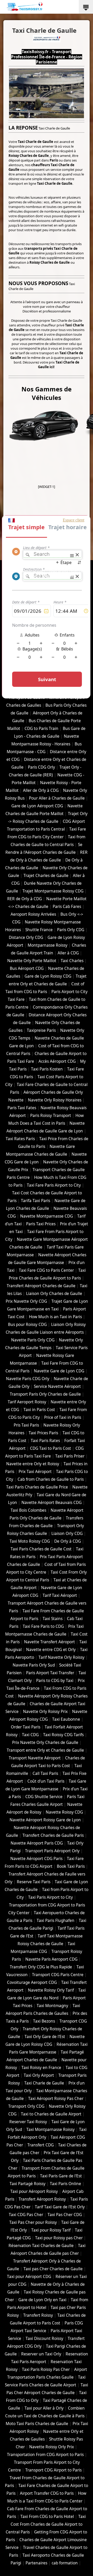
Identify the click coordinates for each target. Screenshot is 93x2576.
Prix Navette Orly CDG (26, 1301)
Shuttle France (39, 930)
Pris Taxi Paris (26, 1425)
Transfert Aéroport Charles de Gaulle (41, 1286)
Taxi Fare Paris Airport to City (54, 1185)
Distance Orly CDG (26, 937)
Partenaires (36, 2563)
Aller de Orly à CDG (41, 790)
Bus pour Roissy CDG (27, 1325)
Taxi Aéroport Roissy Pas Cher (56, 2099)
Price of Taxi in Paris (63, 1417)
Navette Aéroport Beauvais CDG (52, 1503)
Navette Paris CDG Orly (28, 1379)
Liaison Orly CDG (67, 1533)
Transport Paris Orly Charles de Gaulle (45, 1394)
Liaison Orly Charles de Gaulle (54, 1294)
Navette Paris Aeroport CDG (51, 1959)
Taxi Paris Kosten (47, 1069)
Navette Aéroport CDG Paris (36, 1859)
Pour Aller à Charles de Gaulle (57, 798)
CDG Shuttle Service (44, 1797)
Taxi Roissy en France (41, 2068)
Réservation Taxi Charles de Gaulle (41, 2246)
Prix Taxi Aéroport (35, 1472)
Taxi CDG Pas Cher (26, 2215)
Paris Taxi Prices (41, 1224)
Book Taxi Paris (71, 1866)
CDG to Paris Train (41, 728)
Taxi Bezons (44, 2021)
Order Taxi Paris (26, 1727)
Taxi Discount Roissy (44, 2338)
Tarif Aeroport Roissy (27, 1402)
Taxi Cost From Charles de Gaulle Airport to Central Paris (46, 2524)
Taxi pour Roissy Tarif (51, 2230)
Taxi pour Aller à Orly (44, 2408)
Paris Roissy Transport (51, 1116)
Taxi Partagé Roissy (28, 2184)
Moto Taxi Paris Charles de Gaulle (37, 2424)
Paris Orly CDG (71, 930)
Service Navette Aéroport (57, 1386)
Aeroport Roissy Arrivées (33, 914)
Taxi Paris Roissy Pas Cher (46, 2369)
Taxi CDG (30, 1735)
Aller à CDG (68, 953)
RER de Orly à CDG (25, 899)
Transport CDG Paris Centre (58, 1975)
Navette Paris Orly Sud (34, 1665)
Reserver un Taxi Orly (41, 2354)
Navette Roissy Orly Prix (52, 2447)
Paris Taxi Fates (22, 1108)
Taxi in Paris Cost (39, 1410)
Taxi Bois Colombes (28, 1510)
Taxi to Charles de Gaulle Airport (51, 2114)
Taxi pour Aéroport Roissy (34, 2191)
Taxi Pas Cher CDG (65, 2215)
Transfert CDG (41, 2145)
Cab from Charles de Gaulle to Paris (51, 1479)
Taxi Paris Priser (70, 1456)
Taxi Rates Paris (20, 1139)
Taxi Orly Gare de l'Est (45, 2037)
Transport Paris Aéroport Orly (52, 1851)
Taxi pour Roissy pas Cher (59, 2238)
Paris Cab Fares (67, 907)
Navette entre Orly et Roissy (33, 1464)
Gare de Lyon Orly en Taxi (42, 2300)
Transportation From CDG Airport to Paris (45, 2455)
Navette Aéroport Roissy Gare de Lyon (45, 1820)
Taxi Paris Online (65, 2184)
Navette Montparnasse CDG (47, 1216)
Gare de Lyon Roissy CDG (48, 976)
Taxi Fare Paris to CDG (43, 1626)
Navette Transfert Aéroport (49, 1642)
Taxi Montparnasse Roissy (51, 2130)
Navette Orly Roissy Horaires (55, 1100)
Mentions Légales (58, 576)
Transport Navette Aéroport (35, 1758)
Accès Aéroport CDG (57, 1061)
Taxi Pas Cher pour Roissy (33, 2222)
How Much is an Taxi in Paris (55, 1317)
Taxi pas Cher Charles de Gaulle (53, 2269)
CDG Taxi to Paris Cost (51, 1448)
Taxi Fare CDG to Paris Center (46, 1270)
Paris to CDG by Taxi (55, 1681)
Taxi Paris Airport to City (51, 1897)
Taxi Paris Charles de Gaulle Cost (41, 1549)
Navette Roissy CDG (64, 1812)
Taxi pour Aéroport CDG (29, 2277)
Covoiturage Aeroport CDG (32, 1982)
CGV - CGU (29, 576)
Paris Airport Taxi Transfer (50, 1673)
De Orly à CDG (68, 1541)
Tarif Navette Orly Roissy (61, 1657)
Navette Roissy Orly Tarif (51, 1990)
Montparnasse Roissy (48, 945)
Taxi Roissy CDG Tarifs (63, 1735)
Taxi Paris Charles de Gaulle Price (37, 1487)
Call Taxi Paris (45, 1773)
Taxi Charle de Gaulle (44, 2083)
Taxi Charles (72, 961)
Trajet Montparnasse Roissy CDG (53, 891)
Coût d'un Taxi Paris (46, 1781)
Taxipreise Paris (41, 1030)
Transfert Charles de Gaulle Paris (53, 1835)
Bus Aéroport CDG (27, 968)
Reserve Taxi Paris (34, 1882)
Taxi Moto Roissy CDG (30, 1541)
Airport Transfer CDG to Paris (47, 2493)
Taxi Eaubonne (66, 1719)
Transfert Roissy (38, 2315)
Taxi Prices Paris (43, 1433)
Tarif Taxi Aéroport (60, 1595)
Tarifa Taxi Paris (36, 1201)
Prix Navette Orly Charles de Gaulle (45, 1742)
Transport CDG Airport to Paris (53, 2470)
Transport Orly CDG (26, 2106)
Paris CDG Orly (41, 767)
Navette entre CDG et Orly (51, 1650)
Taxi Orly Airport (39, 2075)
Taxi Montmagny (52, 2006)
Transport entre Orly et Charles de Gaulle (45, 1750)
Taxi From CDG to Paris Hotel (47, 2517)
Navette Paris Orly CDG (33, 1340)
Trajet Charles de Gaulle (46, 876)
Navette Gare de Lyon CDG (59, 1371)
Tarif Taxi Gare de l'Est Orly (60, 2207)
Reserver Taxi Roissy (28, 2122)
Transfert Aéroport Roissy (42, 2199)
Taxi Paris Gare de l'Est (61, 2176)
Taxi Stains (53, 1619)
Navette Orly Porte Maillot (32, 961)
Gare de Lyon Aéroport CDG (37, 806)
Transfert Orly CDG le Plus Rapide (41, 1967)
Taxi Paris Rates (45, 1441)
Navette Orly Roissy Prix (45, 1712)
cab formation (65, 2563)
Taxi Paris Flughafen (56, 1921)
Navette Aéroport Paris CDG (37, 1843)
